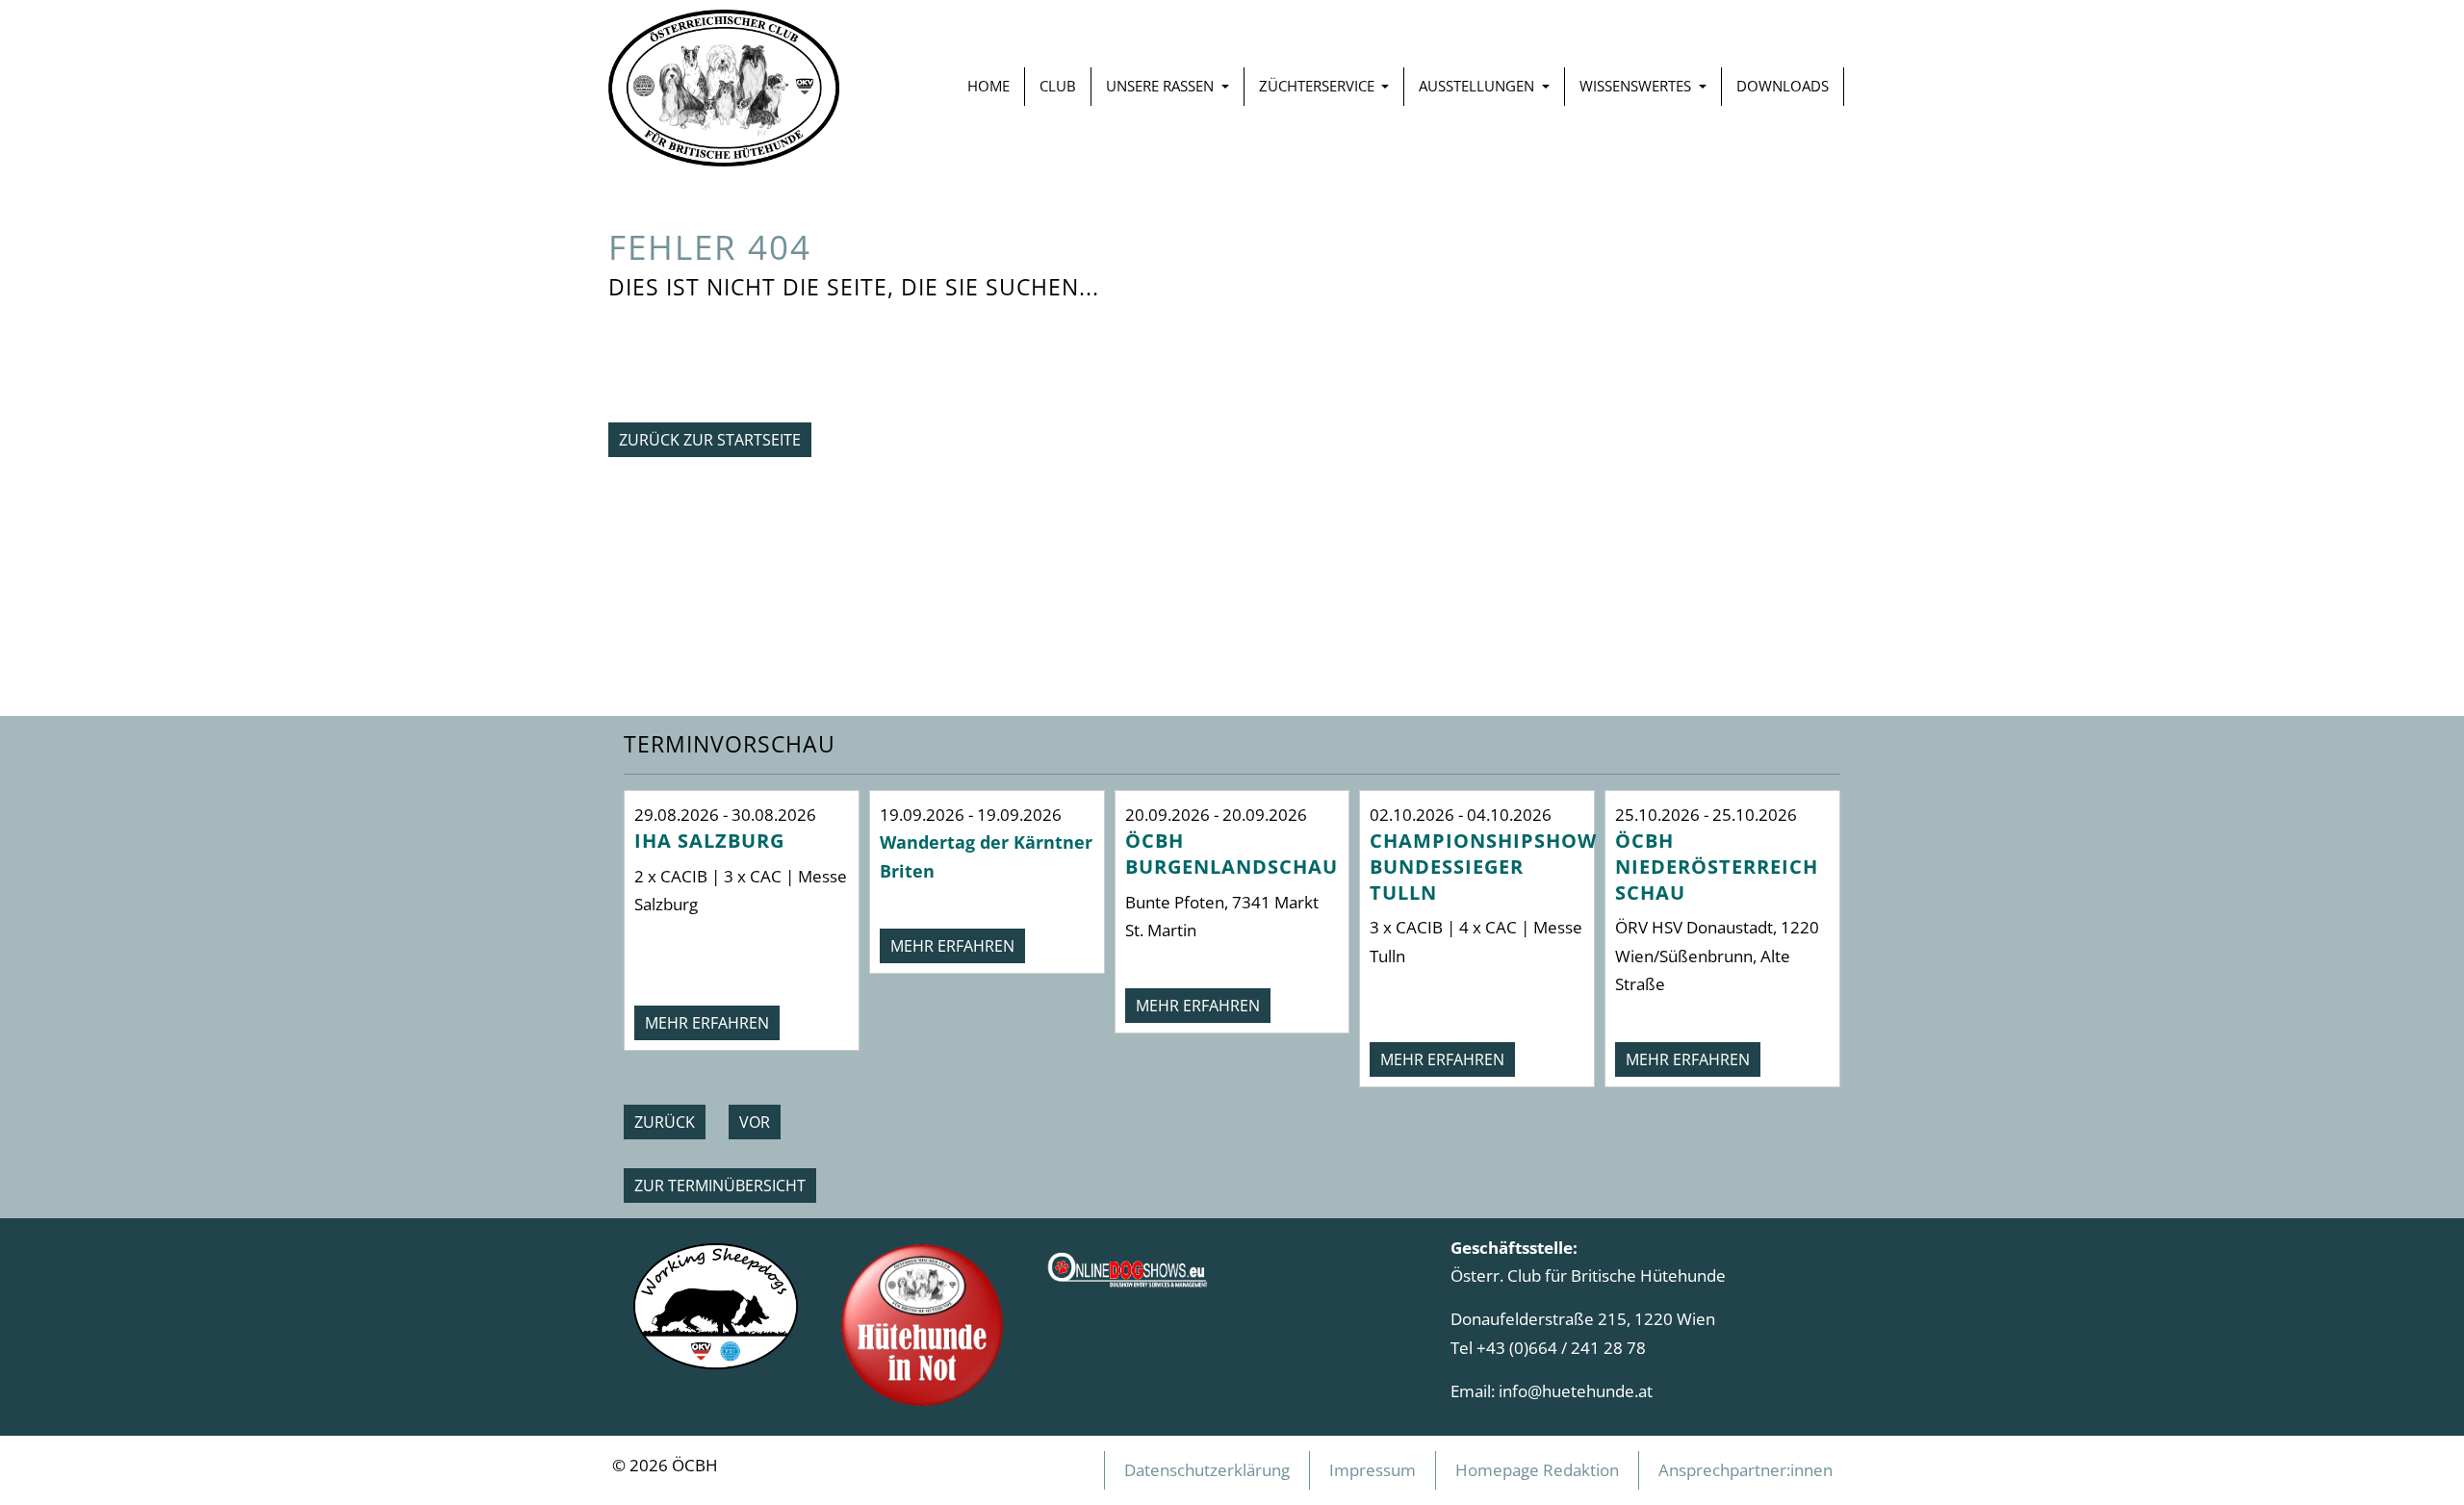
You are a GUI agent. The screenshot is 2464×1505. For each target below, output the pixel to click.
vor (755, 1122)
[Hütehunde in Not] (923, 1323)
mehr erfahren (707, 1023)
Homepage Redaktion (1537, 1469)
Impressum (1373, 1469)
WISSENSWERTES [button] (1637, 86)
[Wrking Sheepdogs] (716, 1304)
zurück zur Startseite (710, 440)
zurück (665, 1122)
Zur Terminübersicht (720, 1186)
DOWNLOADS (1783, 86)
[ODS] (1129, 1263)
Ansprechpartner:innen (1745, 1469)
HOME (988, 86)
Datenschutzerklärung (1207, 1469)
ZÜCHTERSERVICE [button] (1319, 86)
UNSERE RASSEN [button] (1162, 86)
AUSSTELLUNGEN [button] (1478, 86)
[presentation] (665, 1122)
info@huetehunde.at (1576, 1390)
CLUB (1058, 86)
